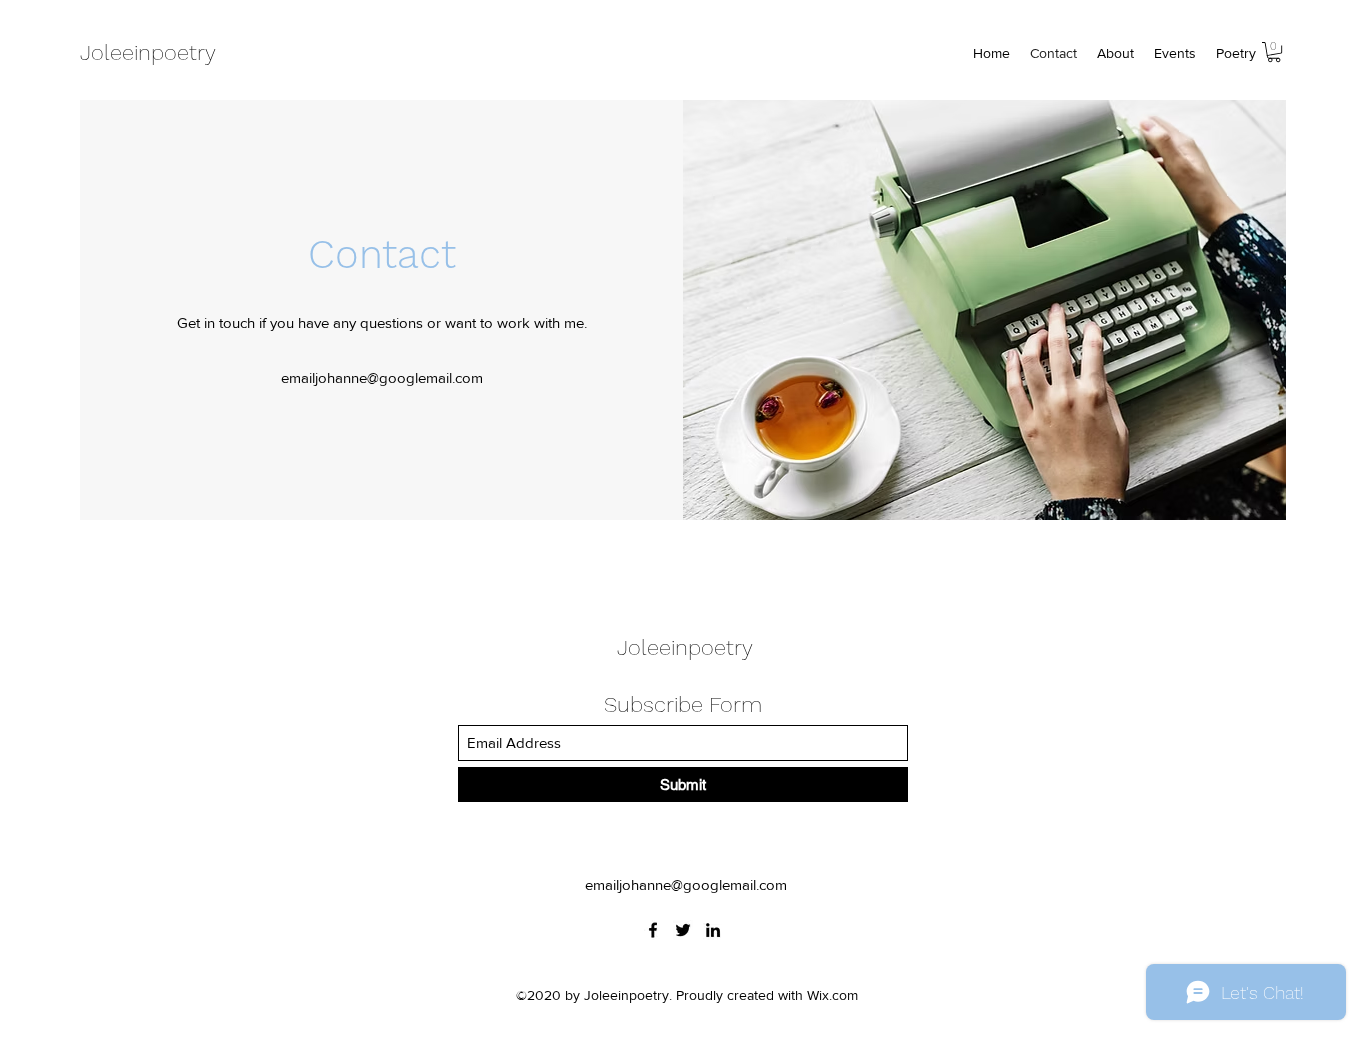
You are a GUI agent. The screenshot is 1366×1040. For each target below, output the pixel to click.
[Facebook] (653, 930)
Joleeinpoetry (148, 52)
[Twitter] (683, 930)
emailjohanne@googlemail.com (382, 377)
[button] (1274, 52)
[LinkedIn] (713, 930)
